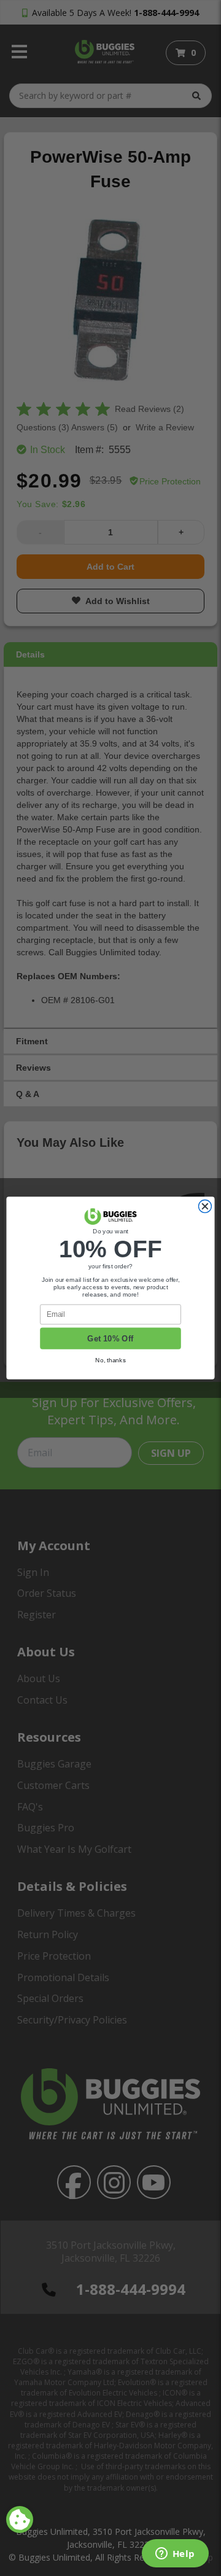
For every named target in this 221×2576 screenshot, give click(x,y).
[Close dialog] (205, 1207)
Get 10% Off (110, 1338)
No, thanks (110, 1360)
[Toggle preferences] (20, 2520)
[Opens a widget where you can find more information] (175, 2555)
